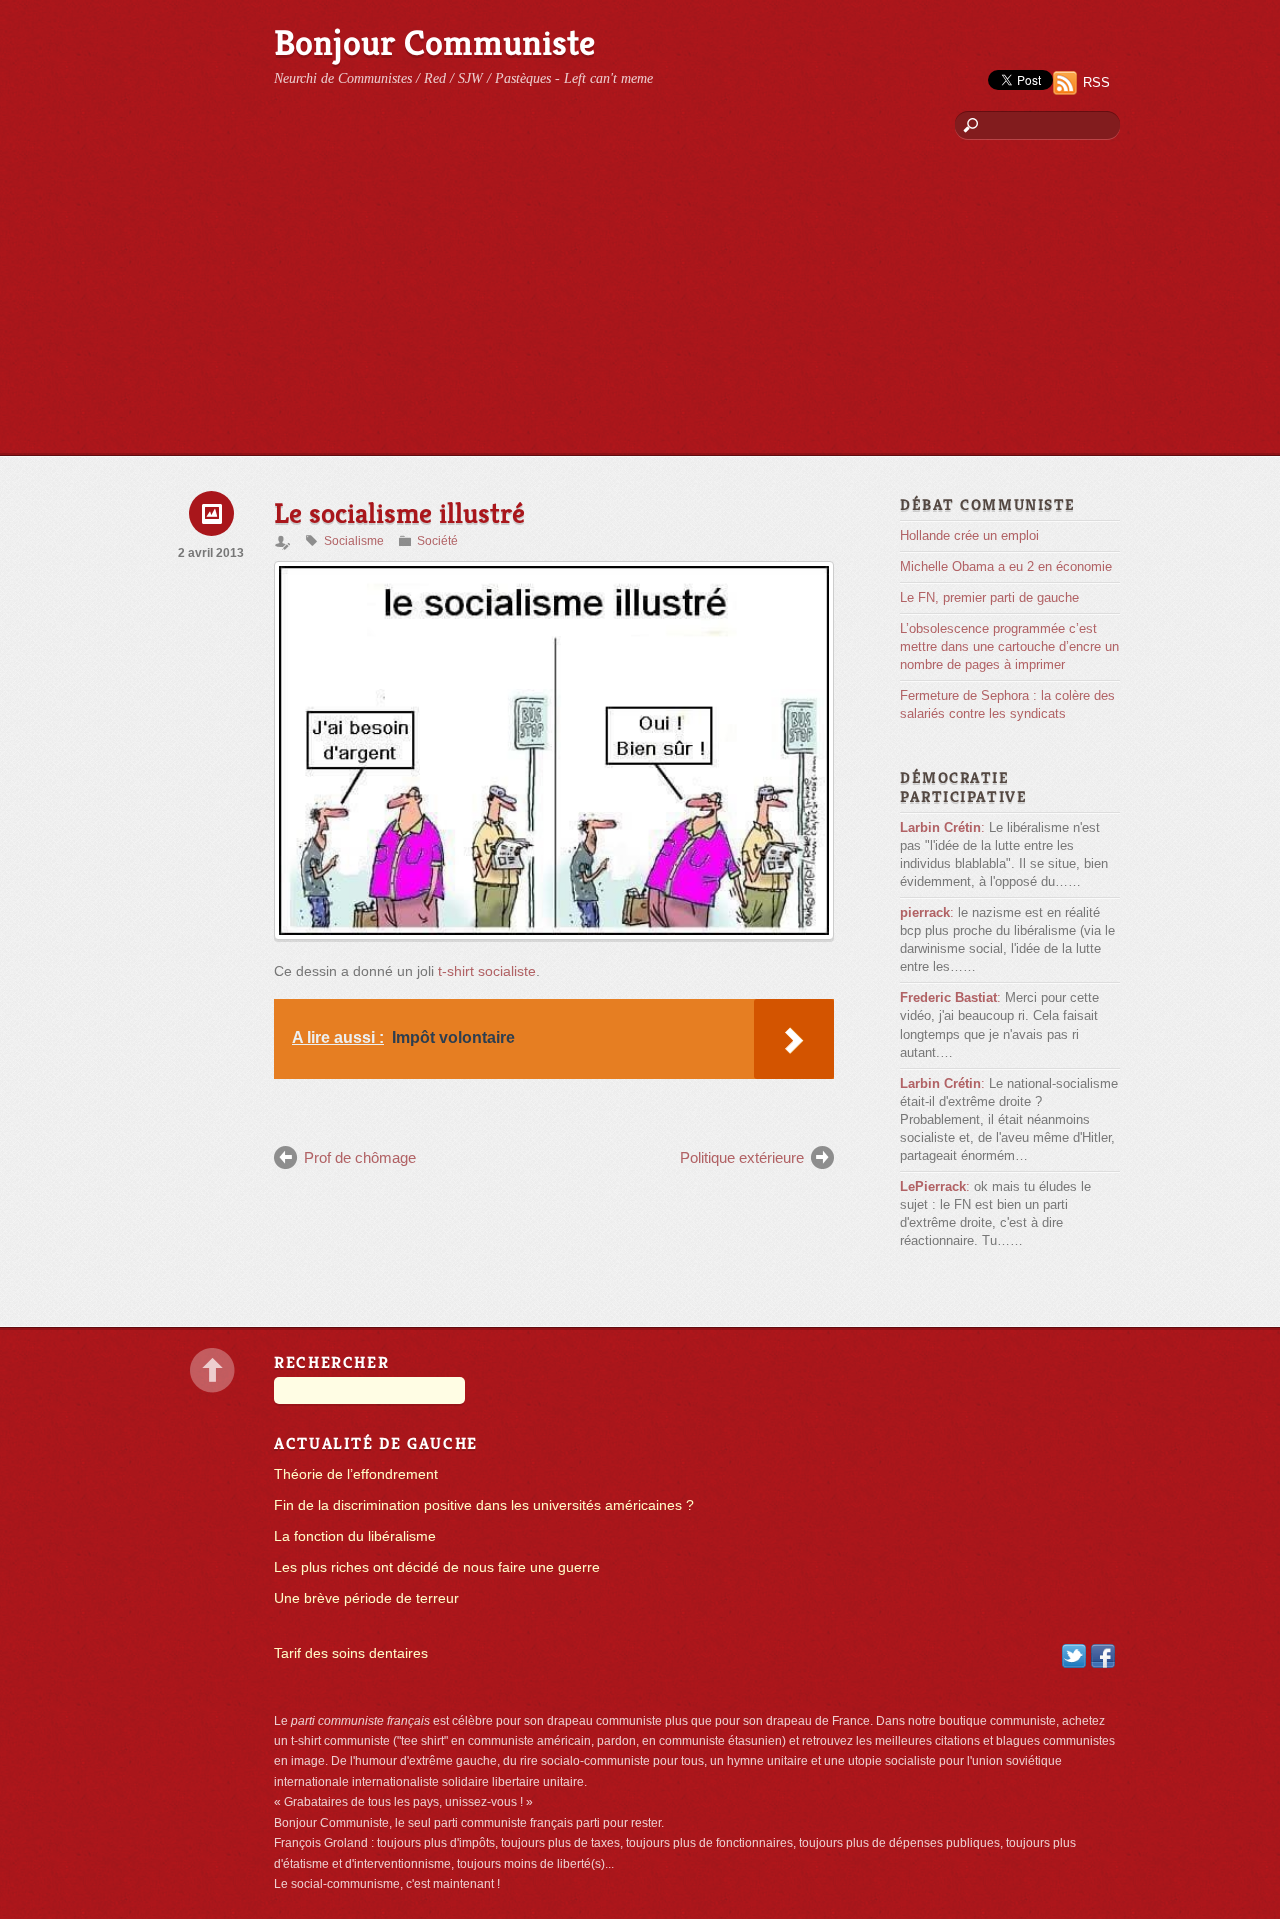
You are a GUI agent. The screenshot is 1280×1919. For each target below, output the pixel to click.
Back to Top (212, 1370)
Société (437, 541)
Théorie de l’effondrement (356, 1474)
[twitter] (1074, 1655)
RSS (1096, 82)
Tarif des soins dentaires (351, 1653)
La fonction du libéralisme (355, 1536)
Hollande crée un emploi (969, 535)
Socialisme (354, 541)
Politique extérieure (742, 1157)
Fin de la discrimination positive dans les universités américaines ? (484, 1505)
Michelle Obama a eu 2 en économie (1006, 566)
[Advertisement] (640, 305)
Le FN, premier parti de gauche (989, 597)
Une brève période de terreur (366, 1598)
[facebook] (1103, 1655)
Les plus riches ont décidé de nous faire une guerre (437, 1567)
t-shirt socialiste (487, 971)
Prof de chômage (360, 1157)
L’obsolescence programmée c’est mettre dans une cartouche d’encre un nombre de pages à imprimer (1009, 646)
